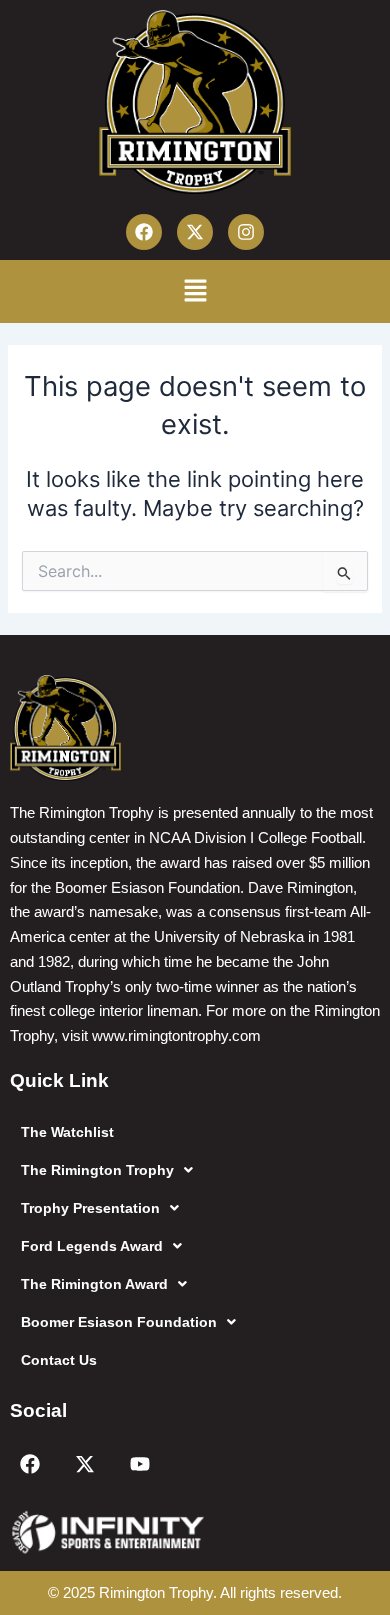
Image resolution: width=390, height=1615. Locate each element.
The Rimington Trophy (97, 1170)
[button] (195, 291)
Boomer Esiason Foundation (119, 1322)
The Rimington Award (94, 1284)
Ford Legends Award (92, 1246)
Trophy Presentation (90, 1208)
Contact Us (59, 1360)
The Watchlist (67, 1132)
